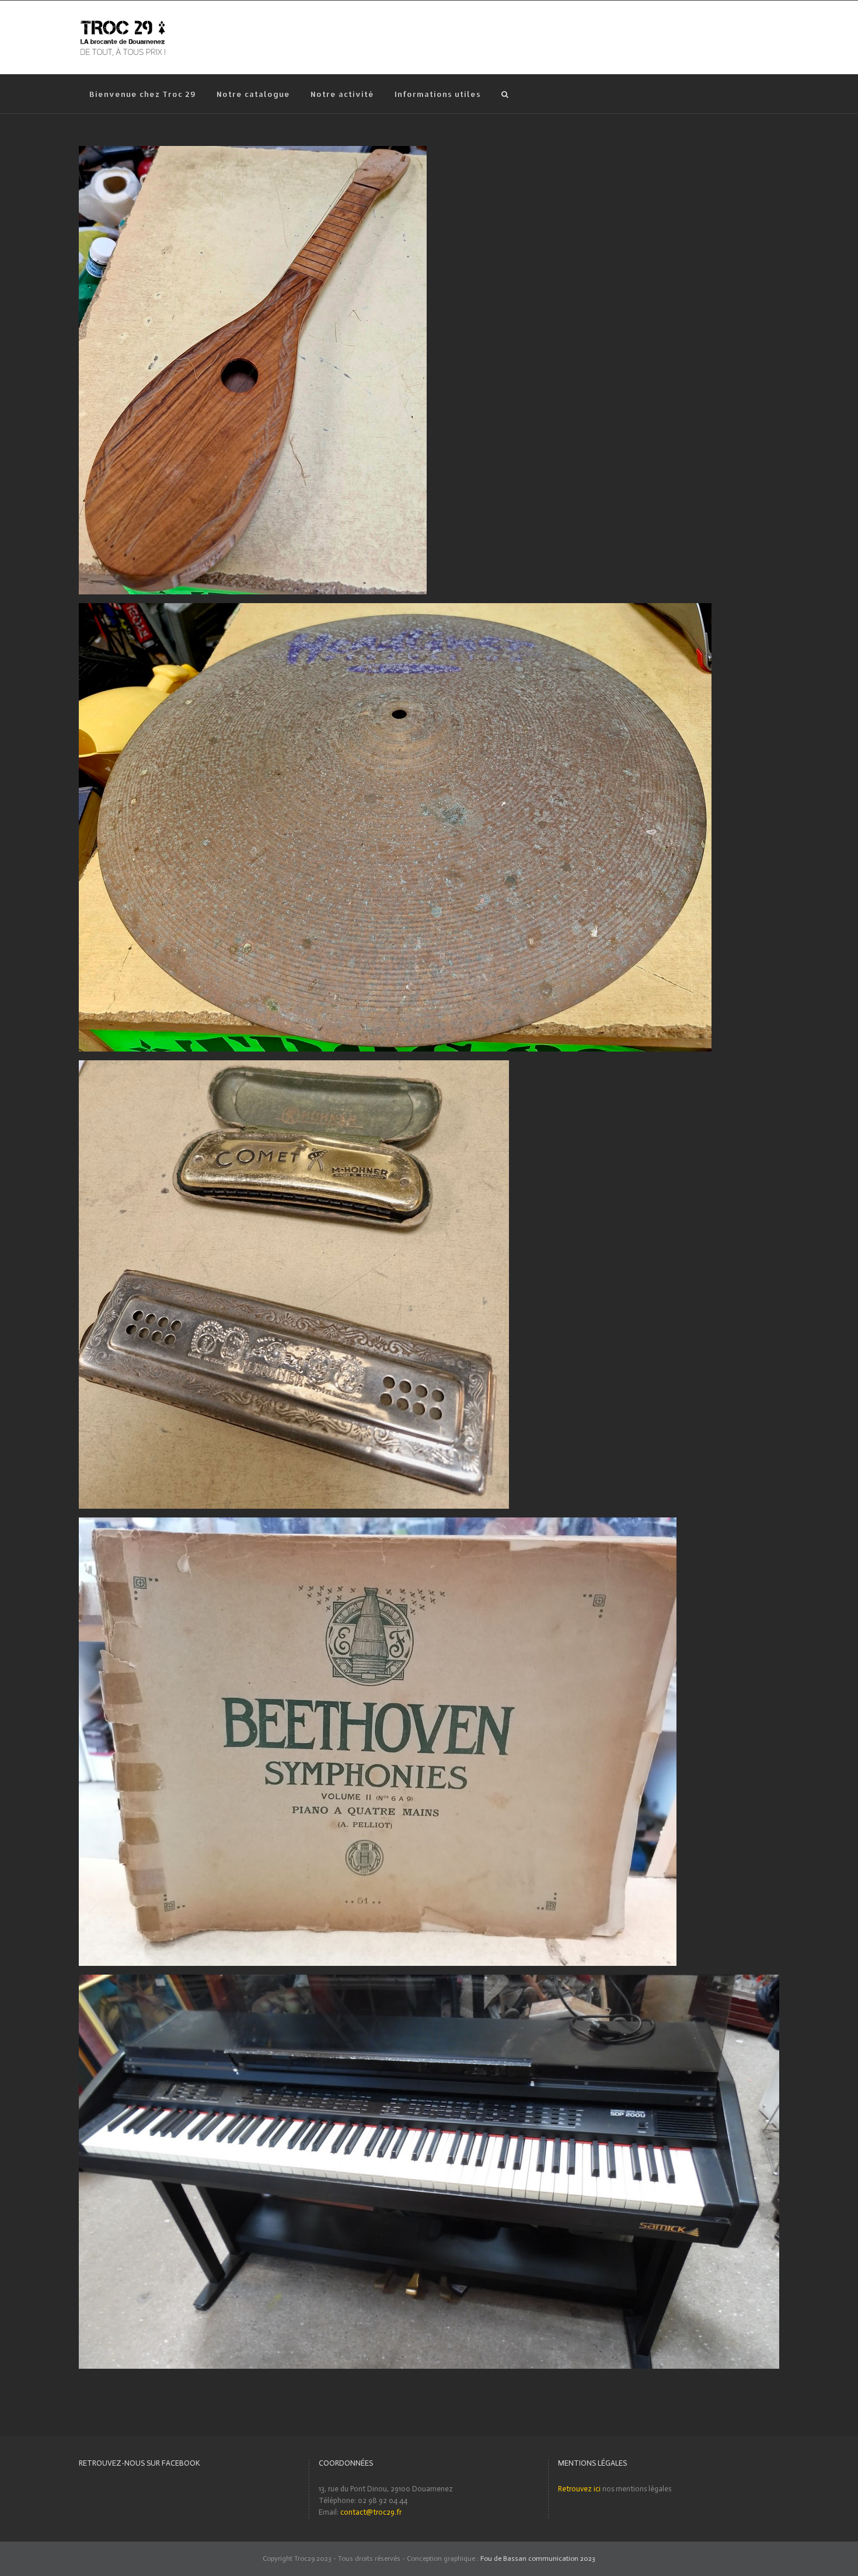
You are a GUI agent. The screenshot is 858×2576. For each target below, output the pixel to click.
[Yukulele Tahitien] (253, 152)
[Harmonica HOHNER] (294, 1066)
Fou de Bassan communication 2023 (538, 2558)
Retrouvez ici (579, 2489)
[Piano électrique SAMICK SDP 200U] (429, 1980)
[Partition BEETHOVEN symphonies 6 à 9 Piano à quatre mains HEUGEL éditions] (378, 1523)
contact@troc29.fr (371, 2512)
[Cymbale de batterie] (395, 609)
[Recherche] (505, 94)
